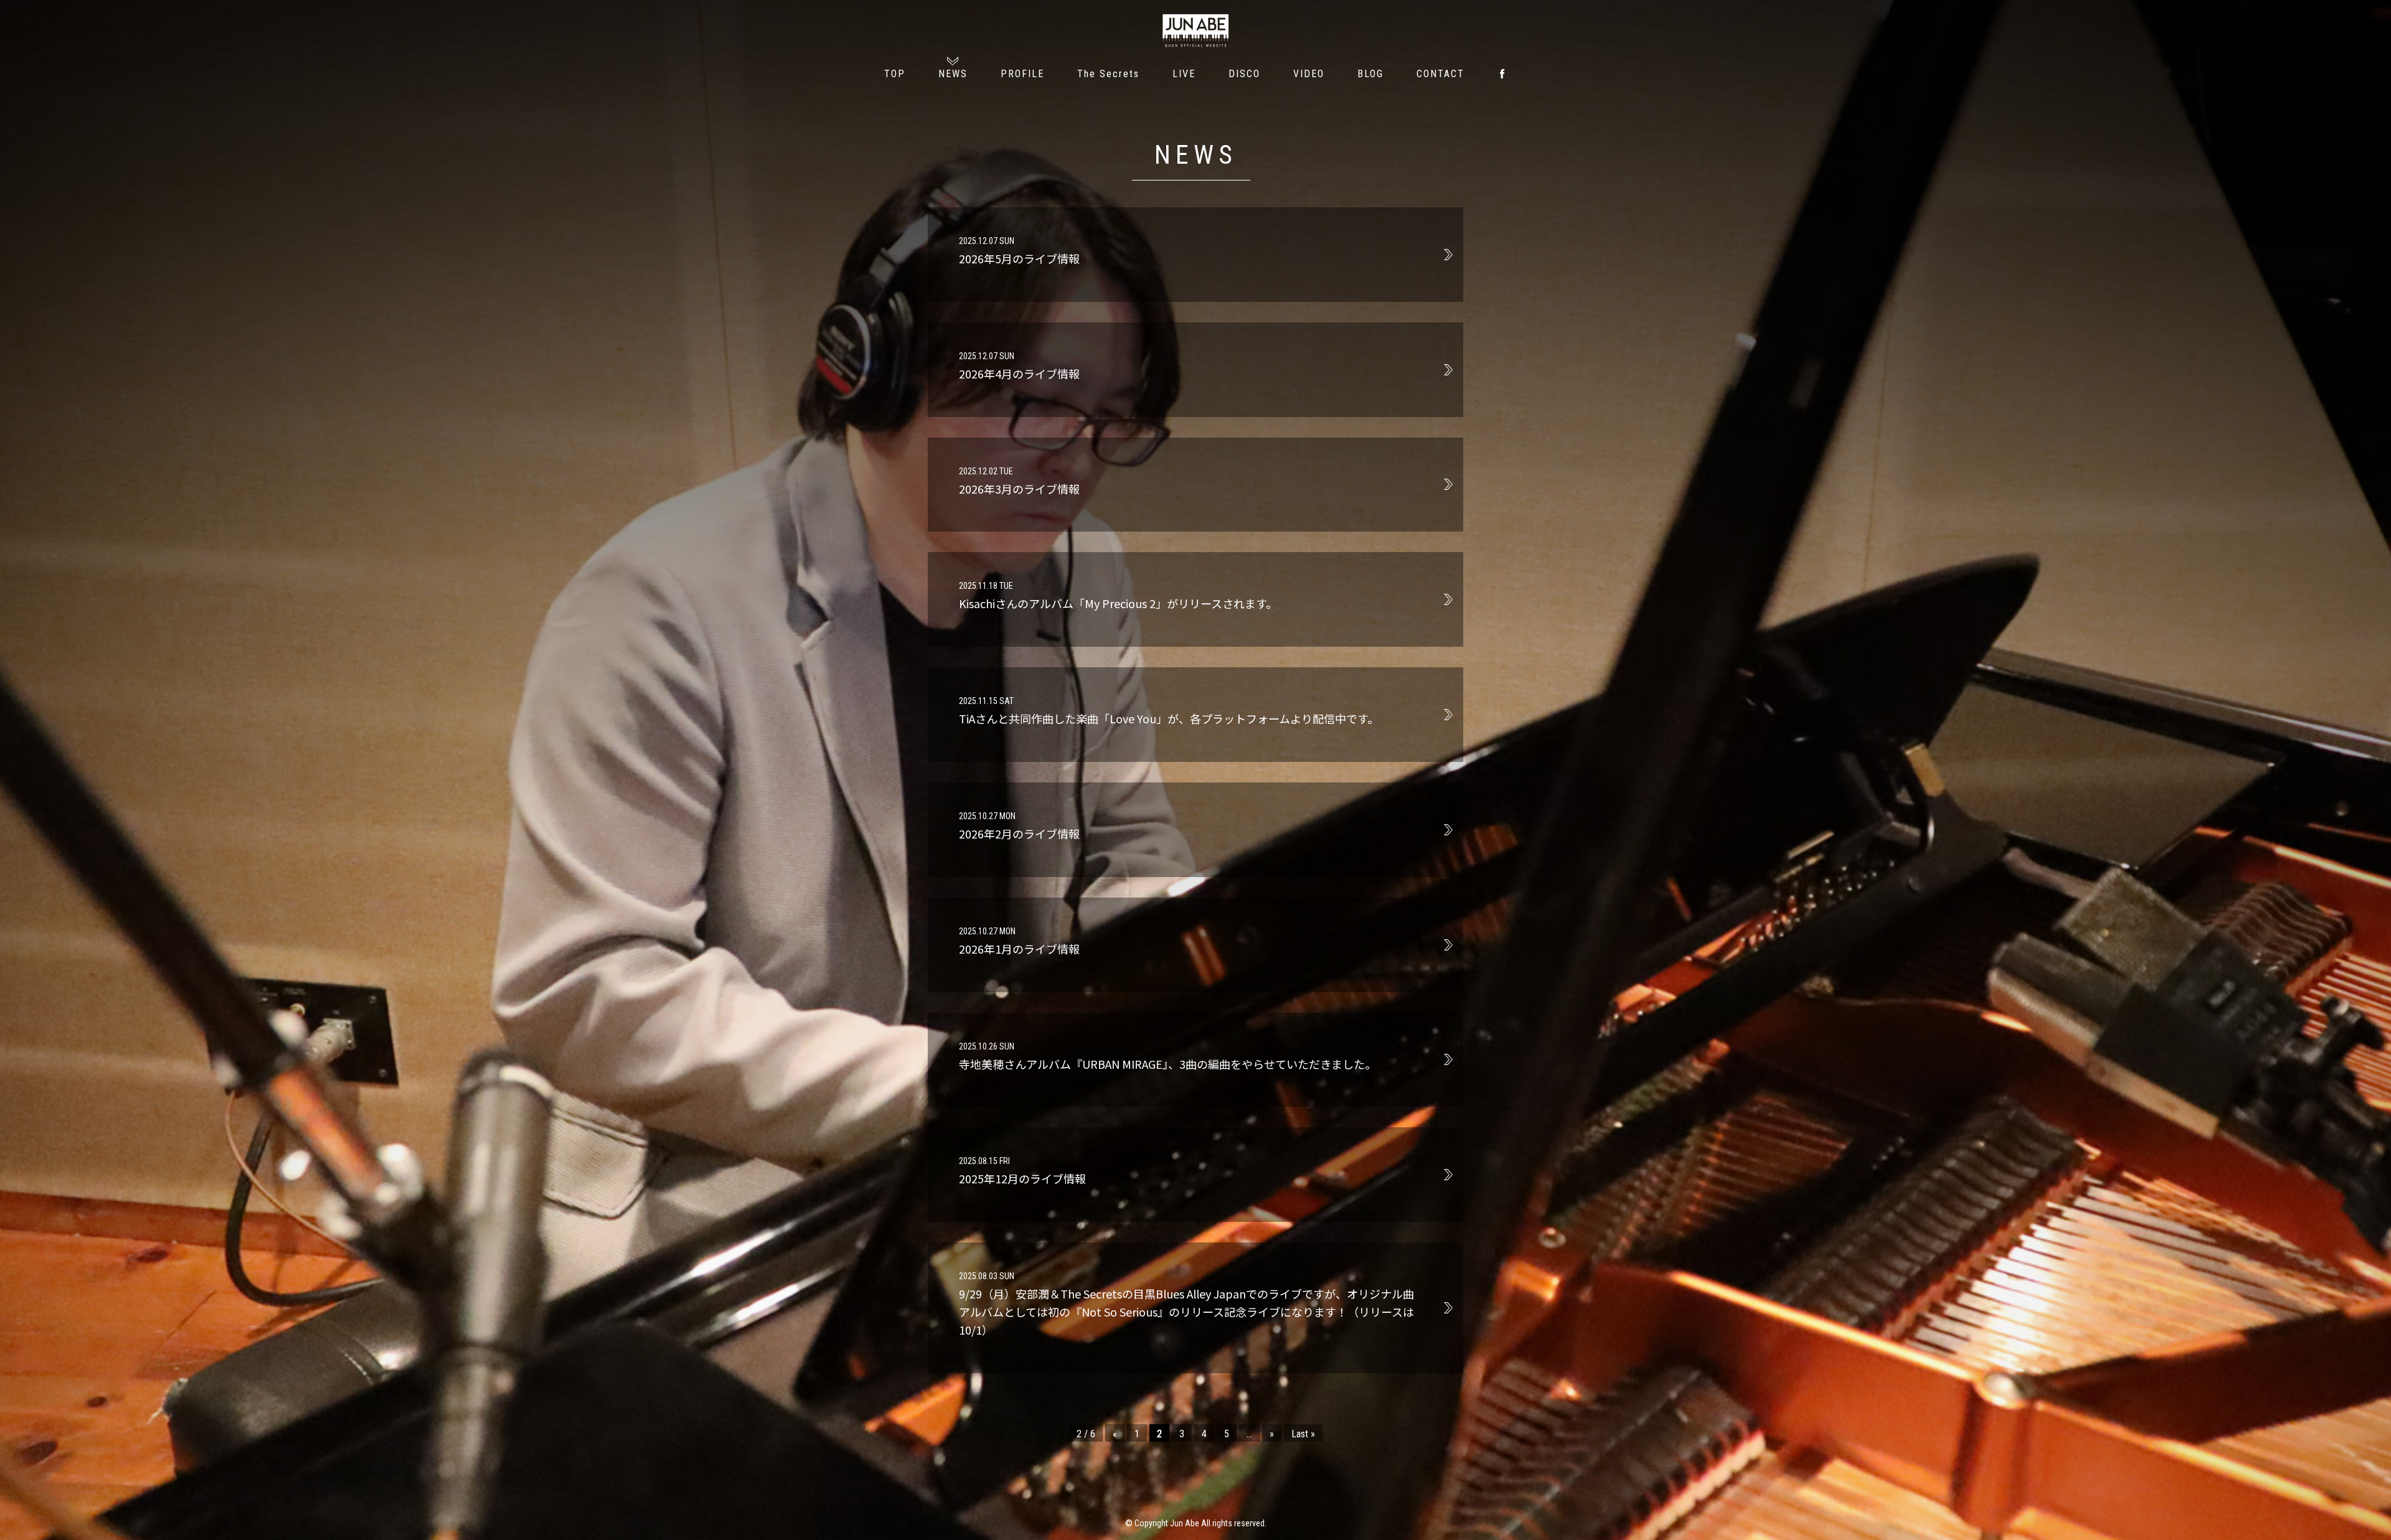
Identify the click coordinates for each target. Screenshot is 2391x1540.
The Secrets (1108, 74)
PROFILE (1022, 74)
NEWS (953, 74)
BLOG (1370, 74)
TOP (895, 74)
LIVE (1184, 74)
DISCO (1244, 74)
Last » (1303, 1434)
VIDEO (1309, 74)
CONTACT (1441, 74)
